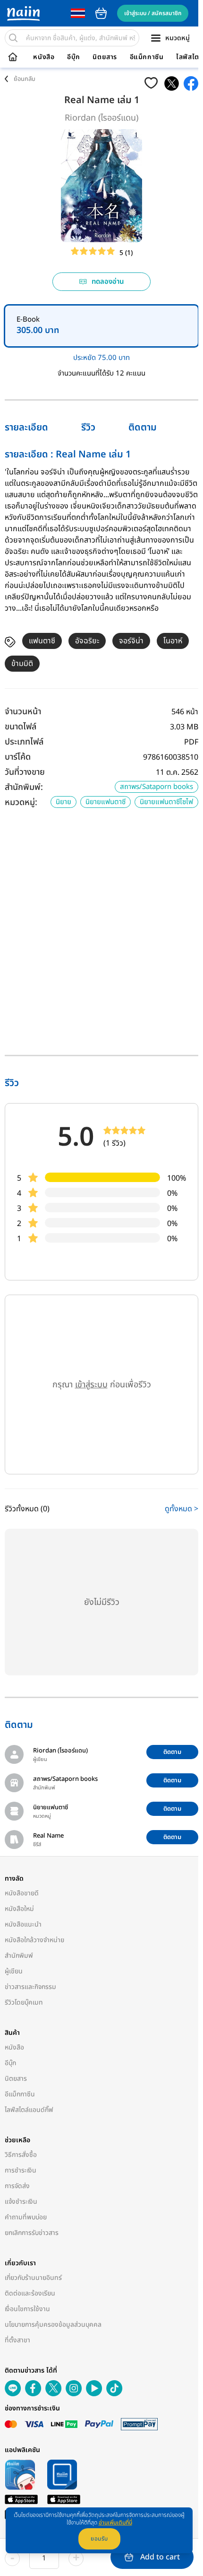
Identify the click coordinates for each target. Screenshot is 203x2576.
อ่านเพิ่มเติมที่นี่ (115, 2523)
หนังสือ (44, 57)
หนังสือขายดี (22, 1893)
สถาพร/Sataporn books (156, 787)
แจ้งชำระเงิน (21, 2202)
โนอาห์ (173, 641)
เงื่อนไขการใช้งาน (27, 2309)
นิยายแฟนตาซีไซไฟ (166, 802)
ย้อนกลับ (25, 79)
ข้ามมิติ (22, 664)
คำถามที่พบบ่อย (26, 2217)
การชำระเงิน (21, 2170)
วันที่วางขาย (25, 772)
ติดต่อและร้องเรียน (30, 2293)
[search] (13, 38)
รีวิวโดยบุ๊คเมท (24, 2002)
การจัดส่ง (17, 2186)
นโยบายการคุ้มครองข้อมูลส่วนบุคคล (53, 2325)
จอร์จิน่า (131, 641)
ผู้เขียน (14, 1971)
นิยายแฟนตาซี (106, 802)
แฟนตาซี (42, 641)
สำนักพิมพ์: (24, 787)
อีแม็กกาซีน (147, 57)
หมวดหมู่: (21, 802)
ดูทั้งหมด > (182, 1509)
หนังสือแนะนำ (23, 1924)
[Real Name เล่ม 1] (172, 83)
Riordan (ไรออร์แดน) (101, 118)
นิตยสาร (105, 57)
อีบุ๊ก (74, 57)
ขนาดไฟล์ (21, 727)
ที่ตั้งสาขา (17, 2340)
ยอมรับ (99, 2539)
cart (101, 13)
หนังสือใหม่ (19, 1909)
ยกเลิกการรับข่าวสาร (32, 2233)
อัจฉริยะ (87, 641)
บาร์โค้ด (18, 757)
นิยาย (63, 802)
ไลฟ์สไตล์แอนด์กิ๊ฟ (29, 2110)
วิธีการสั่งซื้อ (21, 2155)
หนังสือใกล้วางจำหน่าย (34, 1940)
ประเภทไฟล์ (24, 742)
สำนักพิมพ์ (19, 1956)
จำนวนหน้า (23, 712)
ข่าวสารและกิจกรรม (30, 1987)
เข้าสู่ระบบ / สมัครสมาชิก (153, 13)
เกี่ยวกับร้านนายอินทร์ (33, 2278)
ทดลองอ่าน (108, 282)
